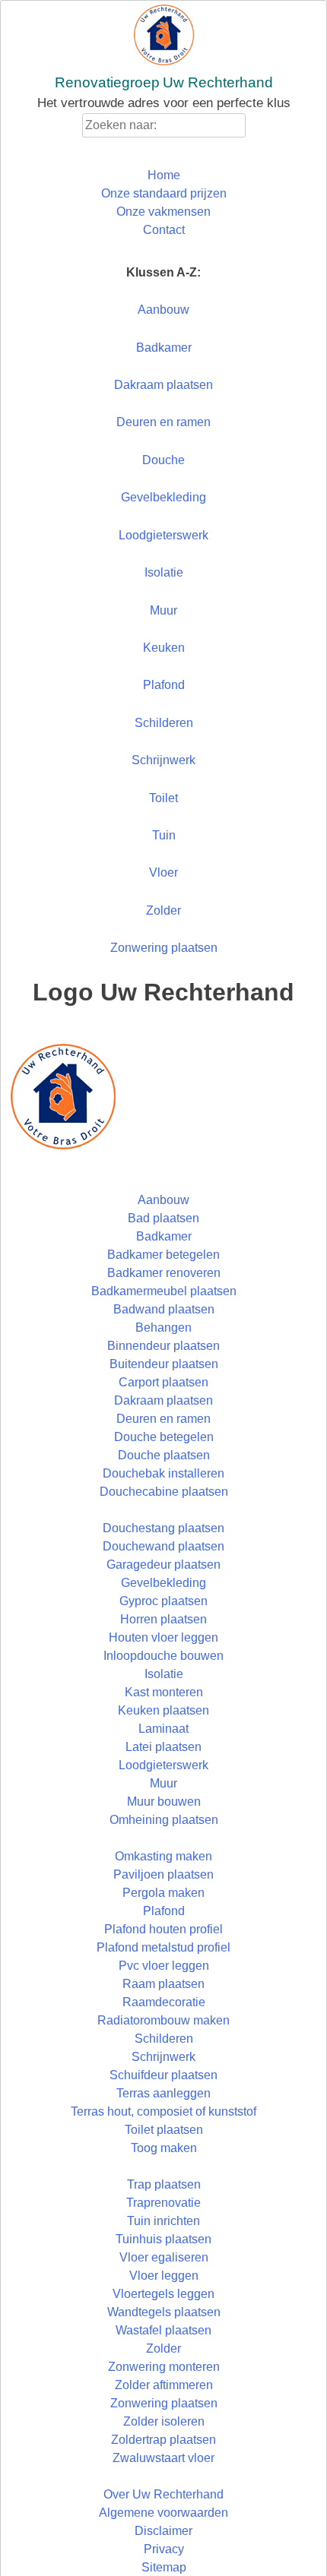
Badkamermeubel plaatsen (164, 1291)
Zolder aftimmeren (164, 2385)
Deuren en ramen (163, 422)
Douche (163, 460)
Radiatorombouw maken (163, 2020)
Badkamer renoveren (164, 1273)
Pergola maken (163, 1893)
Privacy (164, 2549)
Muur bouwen (164, 1802)
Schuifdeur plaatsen (163, 2075)
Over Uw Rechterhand (163, 2494)
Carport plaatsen (163, 1382)
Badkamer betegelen (163, 1255)
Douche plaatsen (164, 1455)
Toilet (163, 798)
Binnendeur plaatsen (163, 1346)
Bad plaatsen (163, 1218)
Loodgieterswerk (163, 535)
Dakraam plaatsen (163, 385)
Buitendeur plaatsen (164, 1364)
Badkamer (164, 348)
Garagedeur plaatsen (163, 1565)
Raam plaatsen (163, 1984)
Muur (163, 610)
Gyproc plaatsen (163, 1601)
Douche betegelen (164, 1437)
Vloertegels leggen (163, 2294)
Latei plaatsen (163, 1747)
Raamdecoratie (164, 2002)
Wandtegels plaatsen (164, 2312)
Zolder (163, 910)
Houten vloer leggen (163, 1637)
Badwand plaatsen (164, 1309)
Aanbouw (163, 310)
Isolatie (164, 572)
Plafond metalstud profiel (163, 1947)
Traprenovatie (163, 2203)
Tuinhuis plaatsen (163, 2239)
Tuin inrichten (163, 2221)
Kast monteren (164, 1692)
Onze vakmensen (163, 212)
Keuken (164, 648)
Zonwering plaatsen (164, 948)
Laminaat (163, 1729)
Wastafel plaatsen (163, 2330)
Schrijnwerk (163, 760)
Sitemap (164, 2567)
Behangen (163, 1328)
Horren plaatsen (163, 1619)
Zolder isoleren (164, 2421)
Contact (164, 230)
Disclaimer (163, 2531)
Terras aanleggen (163, 2093)
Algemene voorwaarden (163, 2513)
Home (164, 175)
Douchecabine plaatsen (164, 1492)
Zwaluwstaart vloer (163, 2458)
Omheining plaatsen (164, 1820)
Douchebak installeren (163, 1473)
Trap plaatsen (164, 2184)
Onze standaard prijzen (164, 193)
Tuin (164, 835)
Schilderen (164, 723)
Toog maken (164, 2148)
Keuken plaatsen (163, 1710)
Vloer (163, 872)
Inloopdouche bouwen (163, 1656)
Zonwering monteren (164, 2367)
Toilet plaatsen (164, 2130)
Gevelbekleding (163, 497)
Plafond (164, 685)
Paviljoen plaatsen (163, 1874)
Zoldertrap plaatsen (163, 2440)
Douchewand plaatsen (163, 1546)
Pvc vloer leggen (164, 1966)
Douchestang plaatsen (163, 1528)
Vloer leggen (164, 2276)
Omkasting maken (163, 1856)
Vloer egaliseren (164, 2257)
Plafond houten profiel (163, 1929)
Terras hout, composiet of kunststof (163, 2111)
